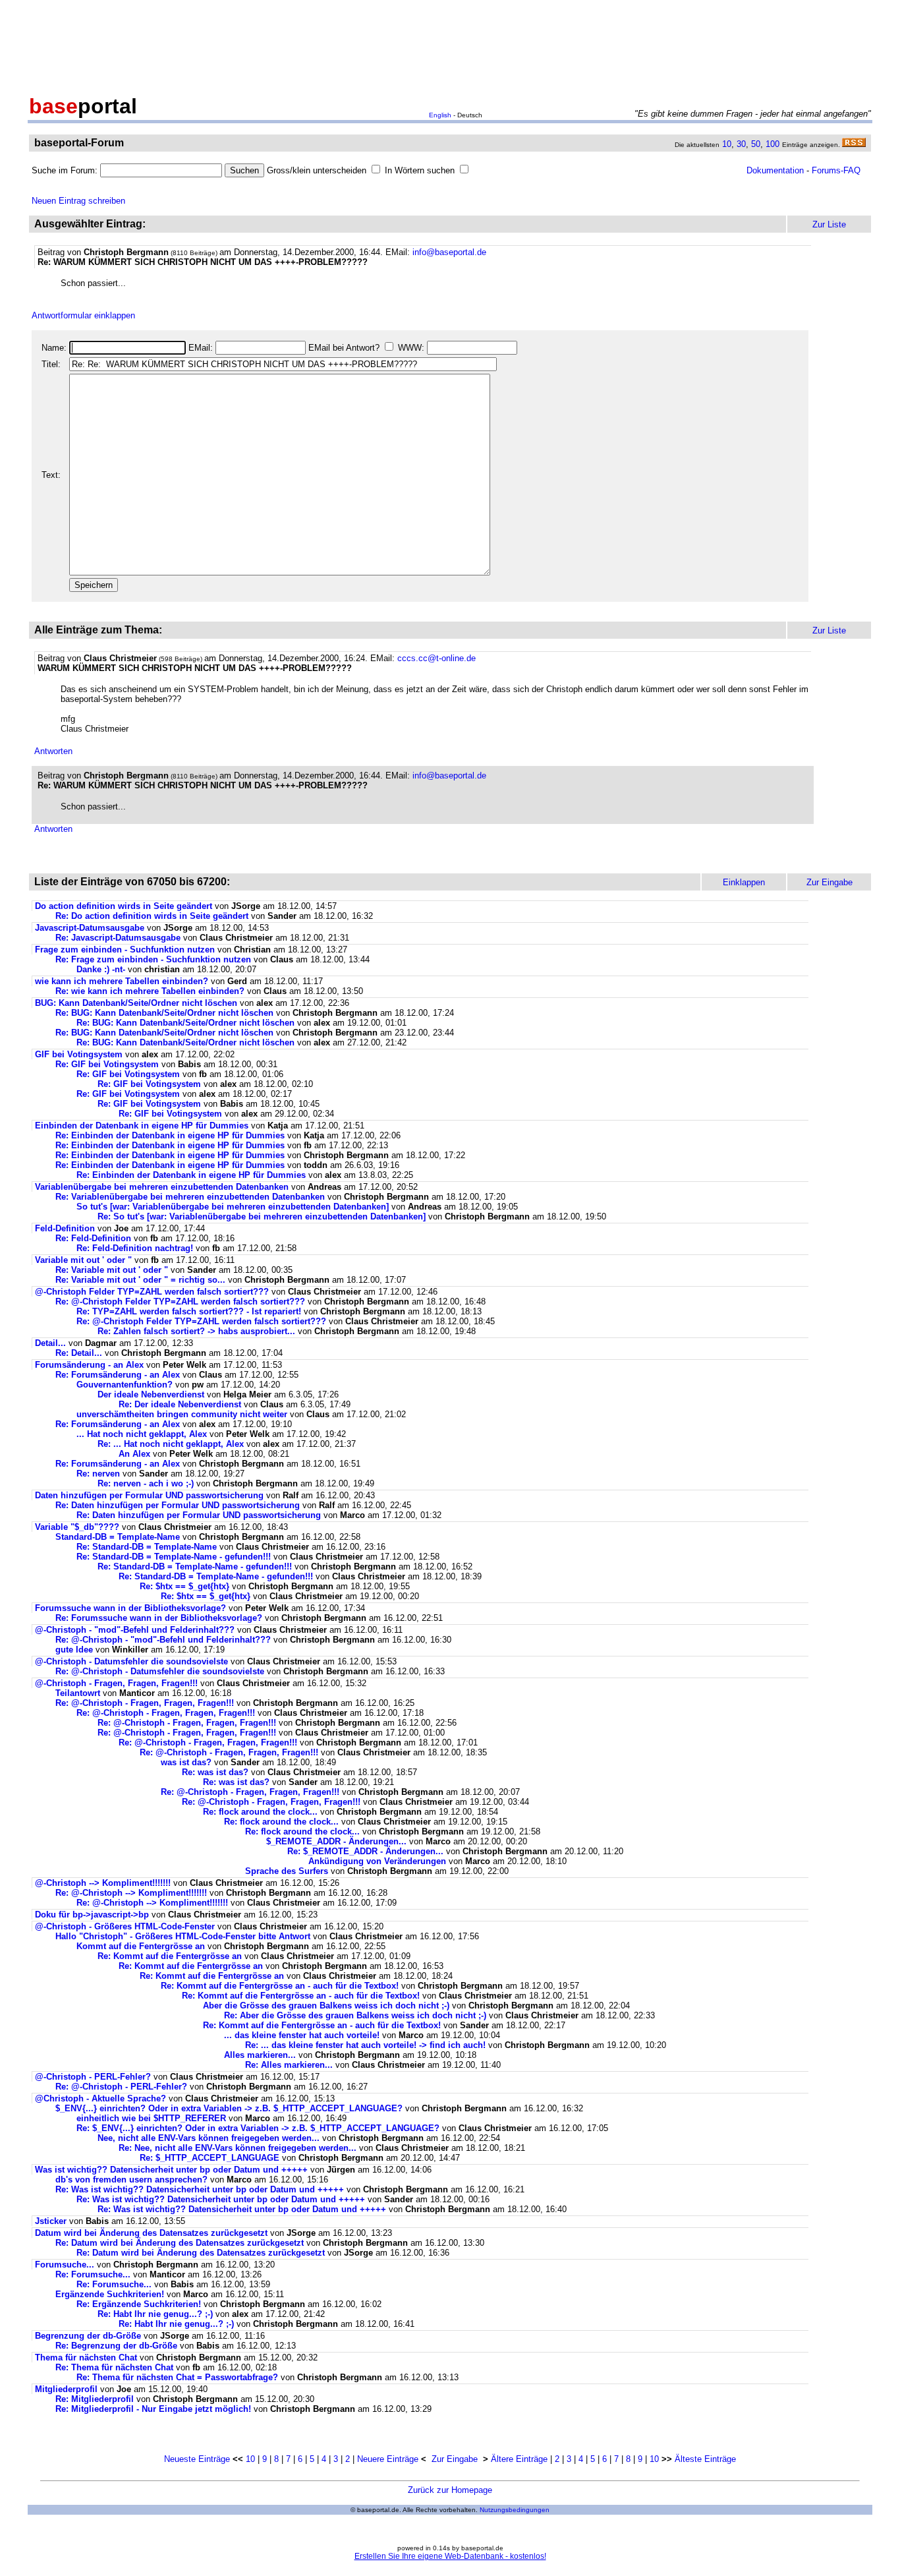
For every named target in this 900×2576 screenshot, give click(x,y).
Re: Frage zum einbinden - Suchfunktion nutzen (153, 959)
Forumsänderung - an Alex (89, 1365)
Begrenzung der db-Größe (88, 2336)
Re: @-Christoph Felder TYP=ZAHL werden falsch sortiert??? (180, 1302)
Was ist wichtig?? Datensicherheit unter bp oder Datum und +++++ (171, 2170)
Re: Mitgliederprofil (95, 2399)
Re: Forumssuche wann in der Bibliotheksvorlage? (159, 1618)
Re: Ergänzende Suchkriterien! (139, 2304)
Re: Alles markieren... (289, 2065)
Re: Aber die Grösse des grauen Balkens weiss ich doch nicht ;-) (355, 2015)
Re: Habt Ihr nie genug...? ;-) (155, 2314)
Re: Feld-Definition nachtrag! (135, 1248)
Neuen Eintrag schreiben (78, 201)
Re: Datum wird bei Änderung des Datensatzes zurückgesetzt (180, 2243)
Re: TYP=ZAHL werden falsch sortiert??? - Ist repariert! (189, 1311)
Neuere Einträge (388, 2459)
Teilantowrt (78, 1693)
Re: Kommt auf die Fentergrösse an (170, 1956)
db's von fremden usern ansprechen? (131, 2180)
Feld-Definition (65, 1228)
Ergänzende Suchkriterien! (110, 2294)
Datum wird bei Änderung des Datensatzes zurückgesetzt (151, 2233)
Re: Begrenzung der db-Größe (116, 2346)
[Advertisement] (450, 45)
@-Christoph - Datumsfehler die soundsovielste (131, 1661)
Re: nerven (98, 1474)
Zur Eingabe (455, 2459)
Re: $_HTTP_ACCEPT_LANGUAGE (210, 2158)
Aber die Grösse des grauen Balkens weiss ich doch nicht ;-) (326, 2005)
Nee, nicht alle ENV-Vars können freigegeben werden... (209, 2138)
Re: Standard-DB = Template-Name (147, 1547)
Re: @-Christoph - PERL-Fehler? (121, 2087)
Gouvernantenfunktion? (125, 1385)
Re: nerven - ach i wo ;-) (146, 1483)
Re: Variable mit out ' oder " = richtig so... (140, 1280)
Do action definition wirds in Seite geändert (124, 906)
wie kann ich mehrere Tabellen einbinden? (122, 981)
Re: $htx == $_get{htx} (184, 1586)
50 (756, 144)
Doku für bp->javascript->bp (92, 1915)
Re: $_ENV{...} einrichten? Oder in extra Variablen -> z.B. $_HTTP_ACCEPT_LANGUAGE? (258, 2128)
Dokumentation (775, 170)
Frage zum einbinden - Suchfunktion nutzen (125, 950)
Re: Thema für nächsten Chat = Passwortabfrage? (177, 2377)
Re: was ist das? (215, 1772)
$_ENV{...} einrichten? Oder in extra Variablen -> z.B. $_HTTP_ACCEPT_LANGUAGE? (229, 2108)
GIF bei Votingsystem (79, 1054)
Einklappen (744, 882)
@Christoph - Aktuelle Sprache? (100, 2098)
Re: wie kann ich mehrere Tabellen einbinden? (150, 991)
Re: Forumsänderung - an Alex (118, 1375)
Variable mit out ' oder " (83, 1260)
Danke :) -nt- (101, 969)
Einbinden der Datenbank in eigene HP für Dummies (142, 1126)
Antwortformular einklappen (83, 315)
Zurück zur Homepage (450, 2490)
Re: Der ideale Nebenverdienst (180, 1404)
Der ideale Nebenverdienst (151, 1394)
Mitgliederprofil (66, 2389)
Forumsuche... (65, 2265)
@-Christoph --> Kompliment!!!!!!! (103, 1883)
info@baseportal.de (449, 252)
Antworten (53, 751)
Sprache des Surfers (287, 1871)
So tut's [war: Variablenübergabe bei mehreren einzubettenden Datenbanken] (233, 1207)
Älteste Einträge (705, 2459)
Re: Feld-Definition (93, 1238)
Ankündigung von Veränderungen (377, 1861)
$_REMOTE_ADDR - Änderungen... (336, 1841)
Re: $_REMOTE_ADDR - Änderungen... (365, 1851)
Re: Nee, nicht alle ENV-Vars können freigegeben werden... (238, 2148)
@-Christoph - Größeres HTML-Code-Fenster (125, 1926)
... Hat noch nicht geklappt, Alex (142, 1434)
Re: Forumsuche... (93, 2274)
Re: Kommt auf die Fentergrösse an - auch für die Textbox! (280, 1986)
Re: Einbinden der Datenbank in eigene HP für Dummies (170, 1135)
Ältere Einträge (519, 2459)
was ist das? (186, 1762)
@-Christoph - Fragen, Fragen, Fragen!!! (116, 1683)
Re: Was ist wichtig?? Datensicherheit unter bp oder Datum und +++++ (200, 2189)
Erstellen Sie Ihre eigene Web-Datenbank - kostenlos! (450, 2556)
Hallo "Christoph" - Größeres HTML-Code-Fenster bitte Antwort (183, 1936)
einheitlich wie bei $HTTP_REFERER (151, 2118)
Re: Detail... (79, 1353)
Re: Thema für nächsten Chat (114, 2367)
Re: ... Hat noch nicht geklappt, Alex (171, 1444)
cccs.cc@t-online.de (436, 658)
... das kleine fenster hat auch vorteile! (302, 2035)
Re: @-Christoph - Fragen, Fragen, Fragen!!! (145, 1703)
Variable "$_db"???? (77, 1527)
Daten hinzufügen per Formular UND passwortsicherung (149, 1495)
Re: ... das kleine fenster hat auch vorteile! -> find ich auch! (365, 2045)
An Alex (134, 1454)
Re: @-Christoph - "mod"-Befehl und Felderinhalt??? (163, 1640)
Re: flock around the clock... (260, 1812)
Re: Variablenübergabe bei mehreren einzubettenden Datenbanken (190, 1197)
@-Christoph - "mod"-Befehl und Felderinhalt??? (135, 1630)
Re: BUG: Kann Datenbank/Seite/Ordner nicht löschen (164, 1013)
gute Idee (74, 1650)
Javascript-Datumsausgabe (90, 928)
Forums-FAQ (836, 170)
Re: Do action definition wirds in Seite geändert (152, 916)
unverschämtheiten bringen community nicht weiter (182, 1414)
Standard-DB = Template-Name (118, 1537)
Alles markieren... (260, 2055)
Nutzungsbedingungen (515, 2510)
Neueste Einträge (197, 2459)
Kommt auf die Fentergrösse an (141, 1946)
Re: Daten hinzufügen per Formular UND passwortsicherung (178, 1505)
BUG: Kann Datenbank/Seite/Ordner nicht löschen (136, 1003)
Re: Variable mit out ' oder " (112, 1270)
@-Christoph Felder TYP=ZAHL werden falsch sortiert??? (152, 1292)
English (440, 115)
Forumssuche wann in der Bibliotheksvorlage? (130, 1608)
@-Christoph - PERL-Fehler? (93, 2077)
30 (741, 144)
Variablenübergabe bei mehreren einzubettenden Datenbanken (162, 1187)
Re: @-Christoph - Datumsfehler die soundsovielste (160, 1671)
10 (727, 144)
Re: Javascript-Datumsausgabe (118, 938)
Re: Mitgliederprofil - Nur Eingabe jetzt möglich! (153, 2409)
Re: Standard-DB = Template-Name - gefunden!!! (174, 1557)
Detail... (50, 1343)
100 (773, 144)
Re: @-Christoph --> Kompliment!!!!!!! (131, 1893)
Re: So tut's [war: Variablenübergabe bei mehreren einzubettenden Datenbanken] (262, 1216)
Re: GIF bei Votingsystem (107, 1064)
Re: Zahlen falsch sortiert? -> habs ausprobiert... (196, 1331)
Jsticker (51, 2221)
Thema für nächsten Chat (86, 2357)
